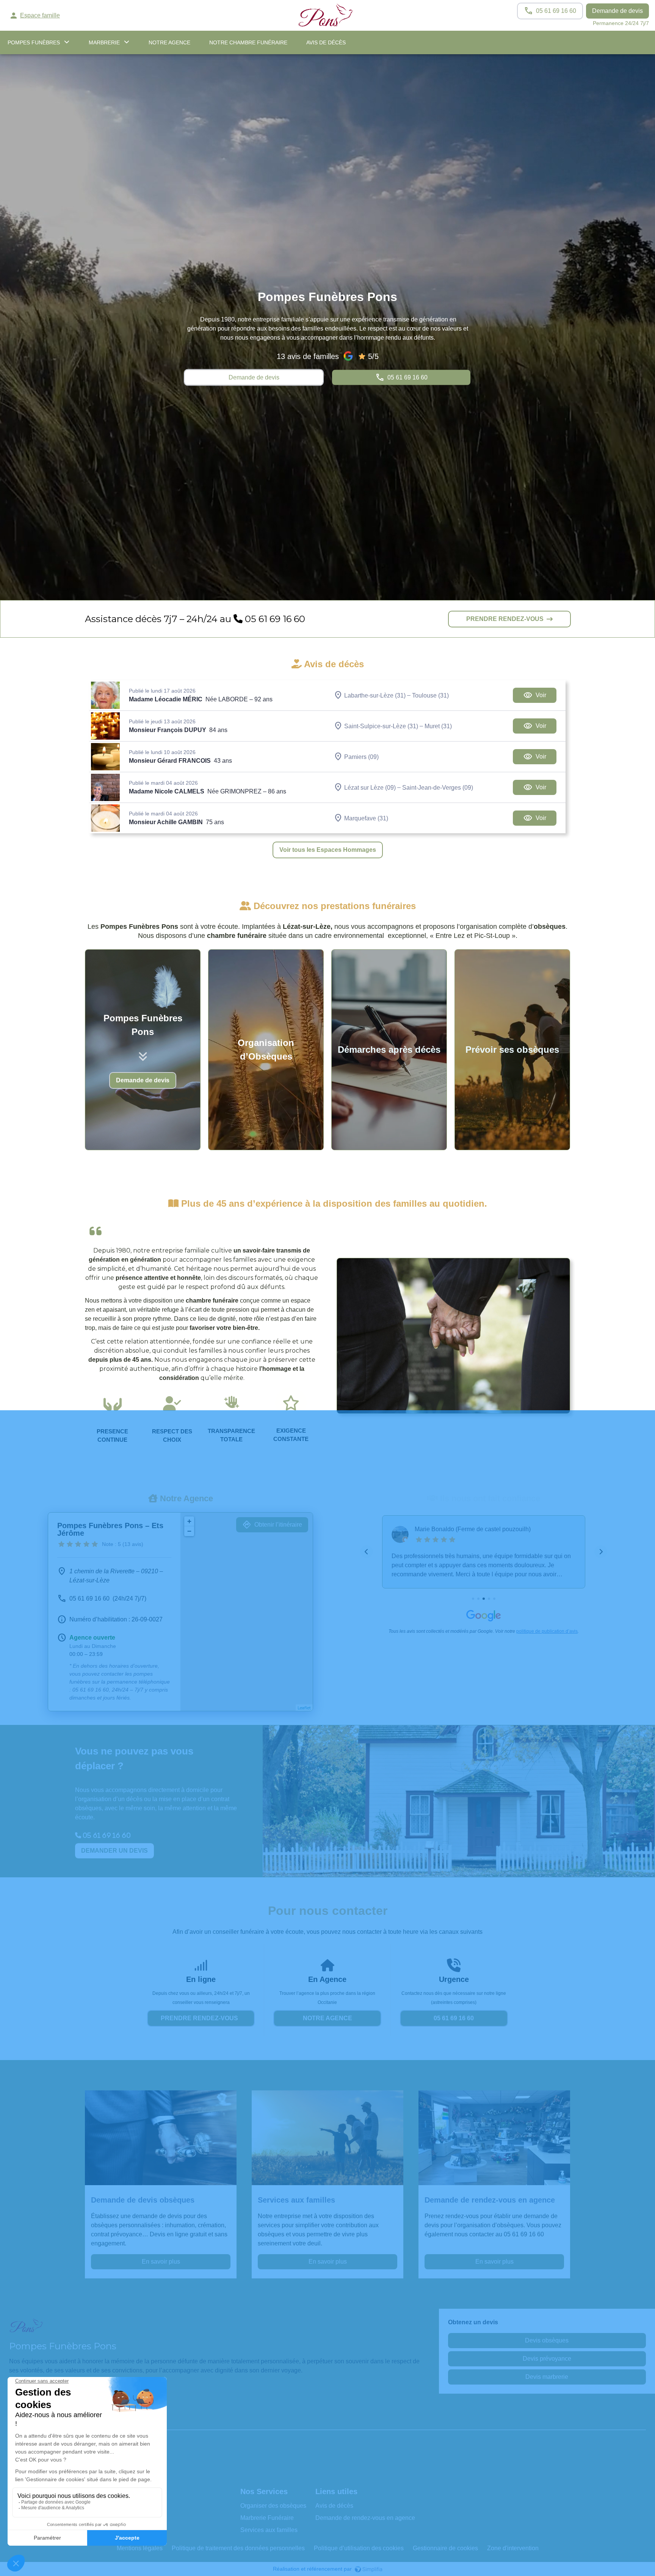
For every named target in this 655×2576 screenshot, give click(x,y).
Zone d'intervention (513, 2548)
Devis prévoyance (547, 2359)
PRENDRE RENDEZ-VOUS (505, 619)
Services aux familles (269, 2530)
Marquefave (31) (366, 818)
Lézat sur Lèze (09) (370, 787)
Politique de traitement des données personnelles (238, 2548)
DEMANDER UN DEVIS (114, 1851)
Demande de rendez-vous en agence (365, 2518)
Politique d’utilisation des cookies (359, 2548)
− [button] (189, 1531)
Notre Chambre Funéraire (248, 42)
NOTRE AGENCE (327, 2018)
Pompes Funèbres (34, 42)
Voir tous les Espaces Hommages (328, 850)
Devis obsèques (547, 2340)
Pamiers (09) (361, 756)
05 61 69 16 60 (274, 619)
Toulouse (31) (430, 695)
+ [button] (189, 1521)
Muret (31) (438, 726)
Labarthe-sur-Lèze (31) (375, 695)
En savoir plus (161, 2262)
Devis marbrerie (547, 2377)
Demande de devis (617, 11)
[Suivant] (601, 1552)
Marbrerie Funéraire (267, 2518)
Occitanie (327, 2002)
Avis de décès (326, 42)
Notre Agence (169, 42)
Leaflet (304, 1708)
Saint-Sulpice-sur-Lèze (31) (381, 726)
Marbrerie (104, 42)
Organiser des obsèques (273, 2506)
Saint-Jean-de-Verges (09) (438, 787)
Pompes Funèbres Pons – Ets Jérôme (110, 1529)
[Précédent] (367, 1552)
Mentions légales (140, 2548)
